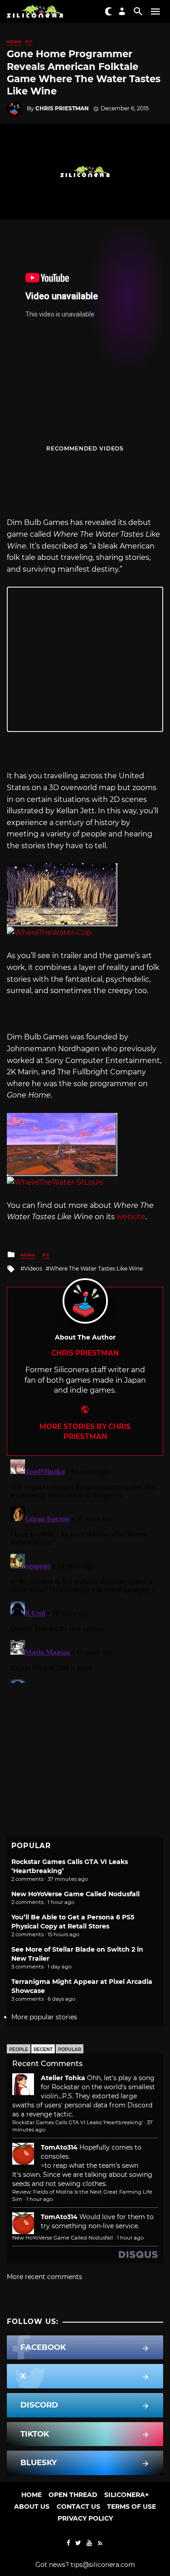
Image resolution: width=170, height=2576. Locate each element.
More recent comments (44, 2277)
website (131, 1217)
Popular (70, 2049)
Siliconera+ (126, 2495)
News (14, 42)
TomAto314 (59, 2147)
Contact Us (78, 2507)
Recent (43, 2049)
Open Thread (73, 2495)
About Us (32, 2507)
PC (29, 42)
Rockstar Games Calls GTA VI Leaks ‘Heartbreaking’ (78, 2122)
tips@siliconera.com (103, 2565)
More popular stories (44, 2017)
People (19, 2049)
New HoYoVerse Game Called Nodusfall (75, 1894)
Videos (33, 1268)
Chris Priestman (62, 108)
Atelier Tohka (63, 2078)
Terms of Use (131, 2507)
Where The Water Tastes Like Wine (96, 1268)
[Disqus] (85, 1569)
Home (32, 2495)
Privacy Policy (85, 2518)
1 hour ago (40, 2199)
